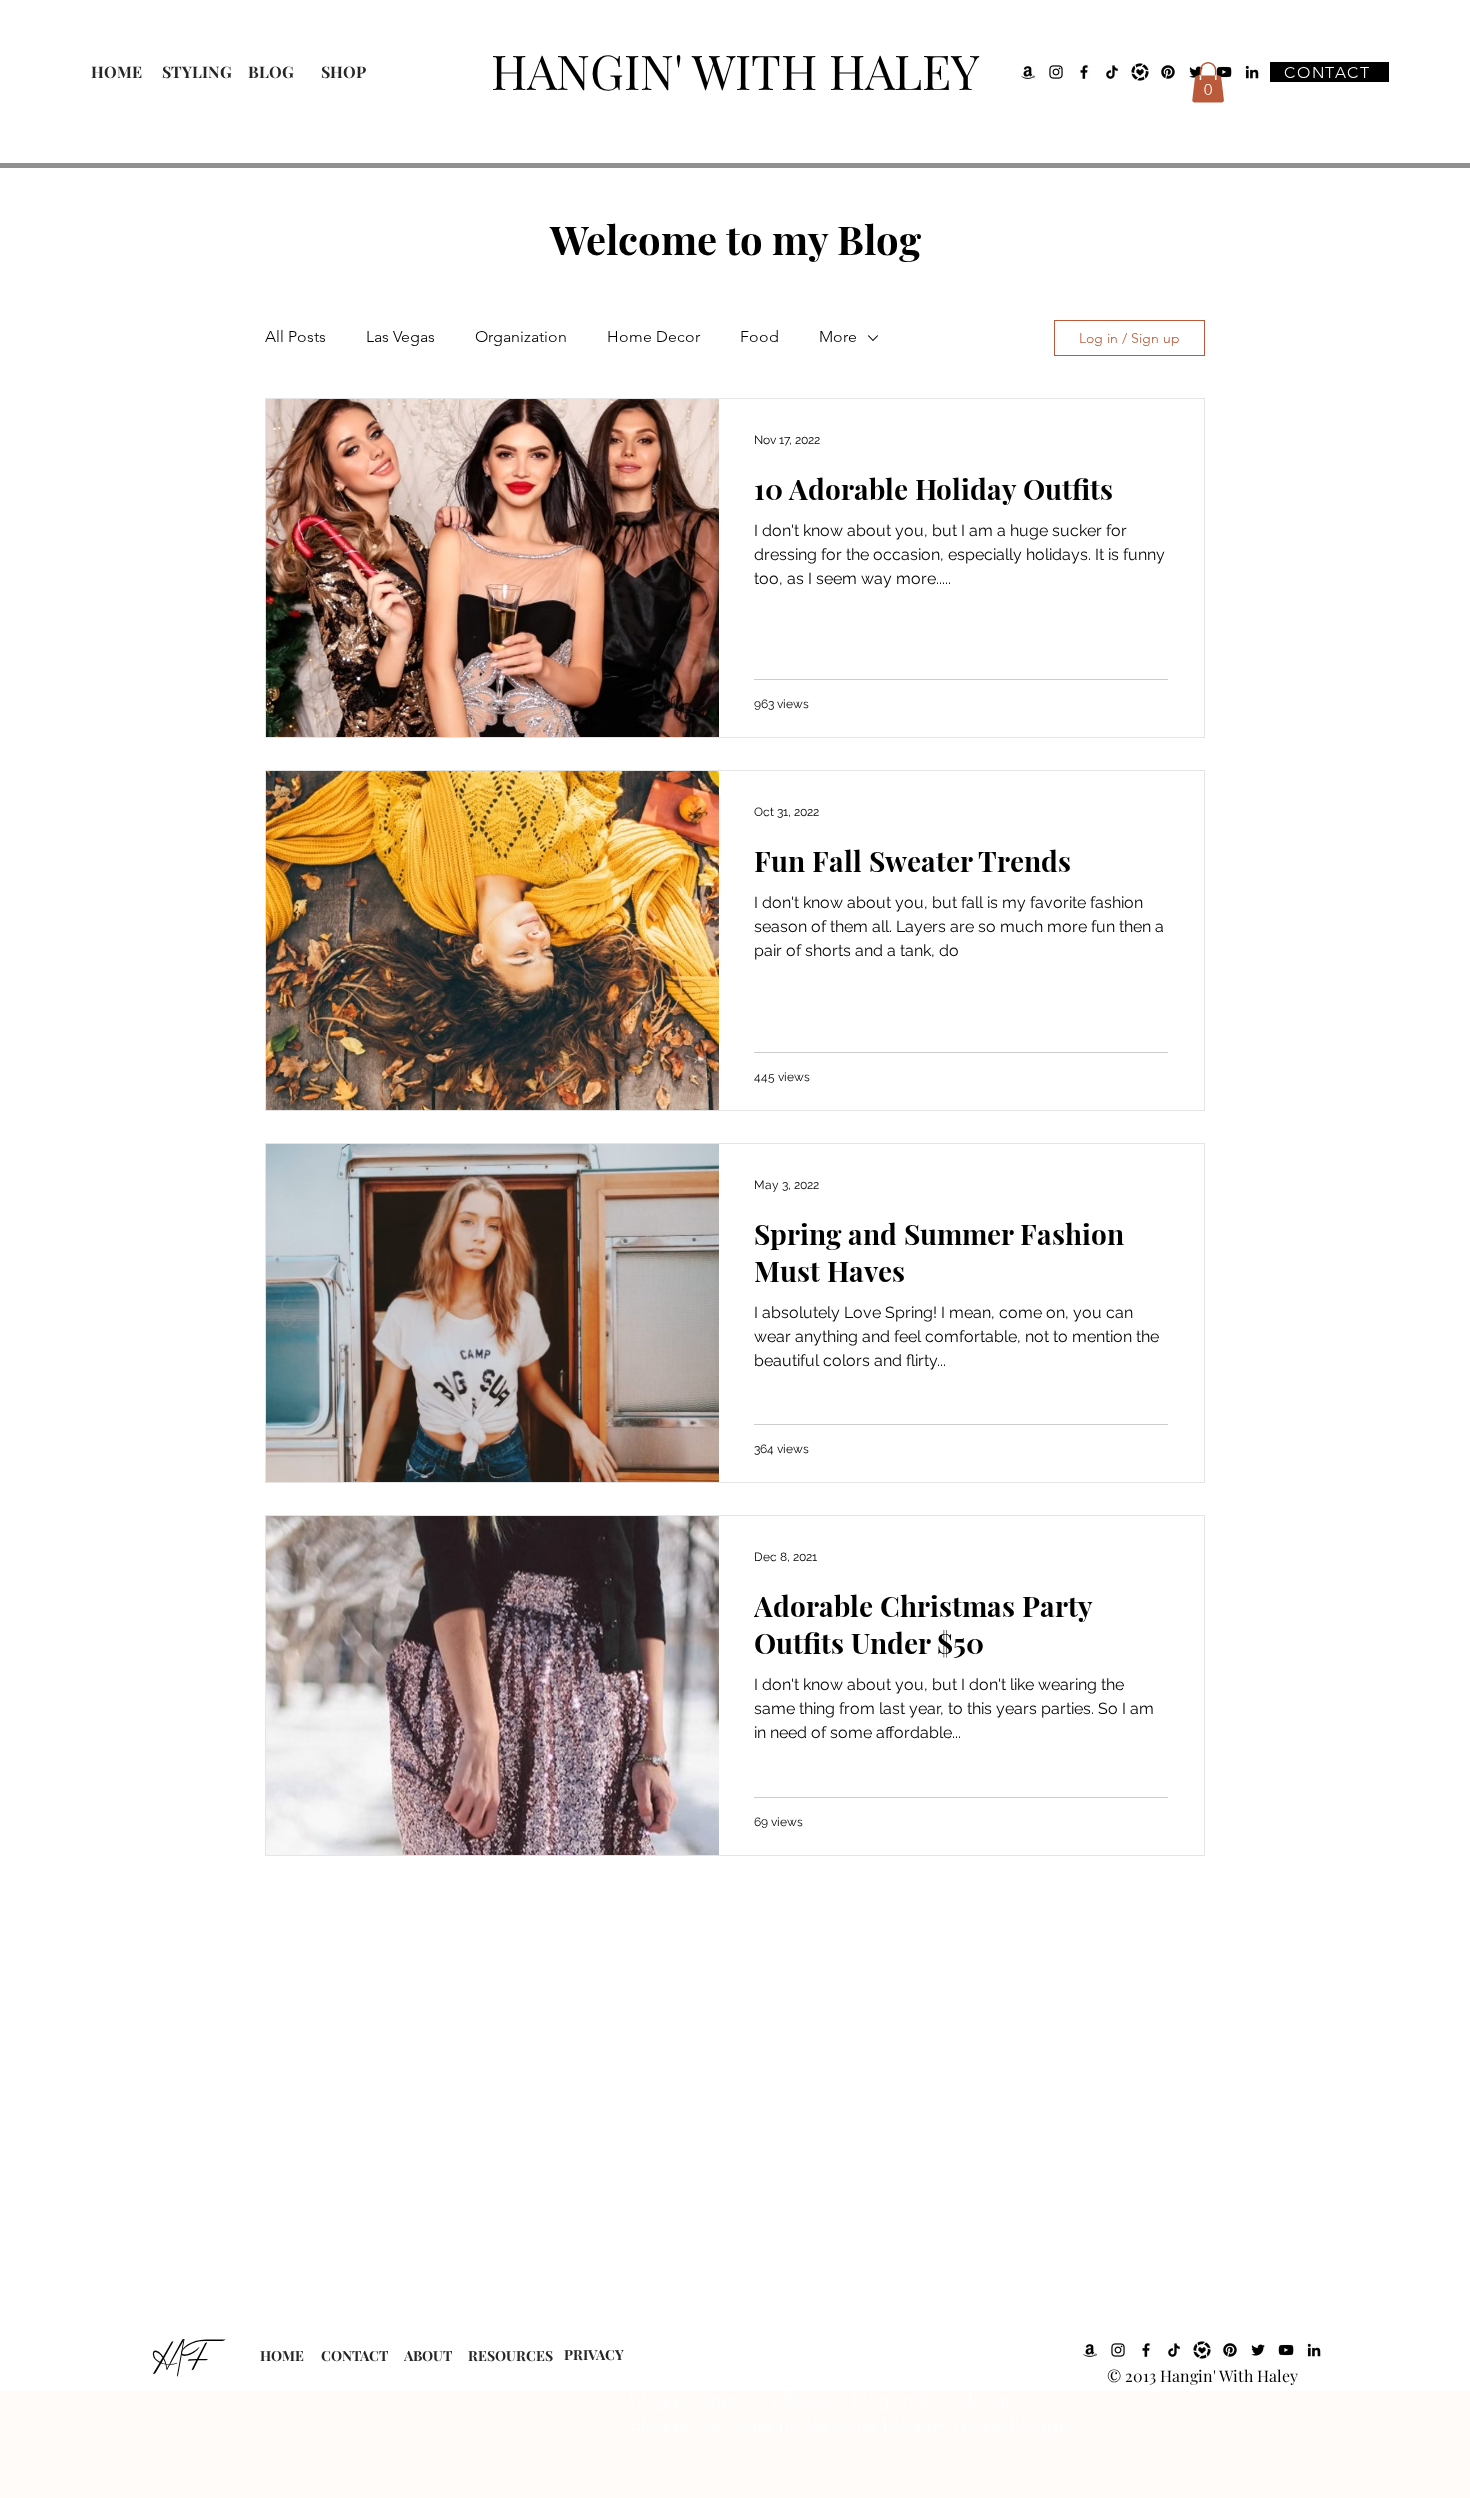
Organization (521, 336)
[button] (1208, 82)
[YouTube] (1286, 2350)
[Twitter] (1258, 2350)
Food (759, 336)
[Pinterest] (1168, 72)
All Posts (295, 336)
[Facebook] (1084, 72)
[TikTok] (1112, 72)
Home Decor (653, 336)
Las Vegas (400, 336)
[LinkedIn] (1252, 72)
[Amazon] (1028, 72)
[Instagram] (1056, 72)
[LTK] (1140, 72)
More (838, 336)
